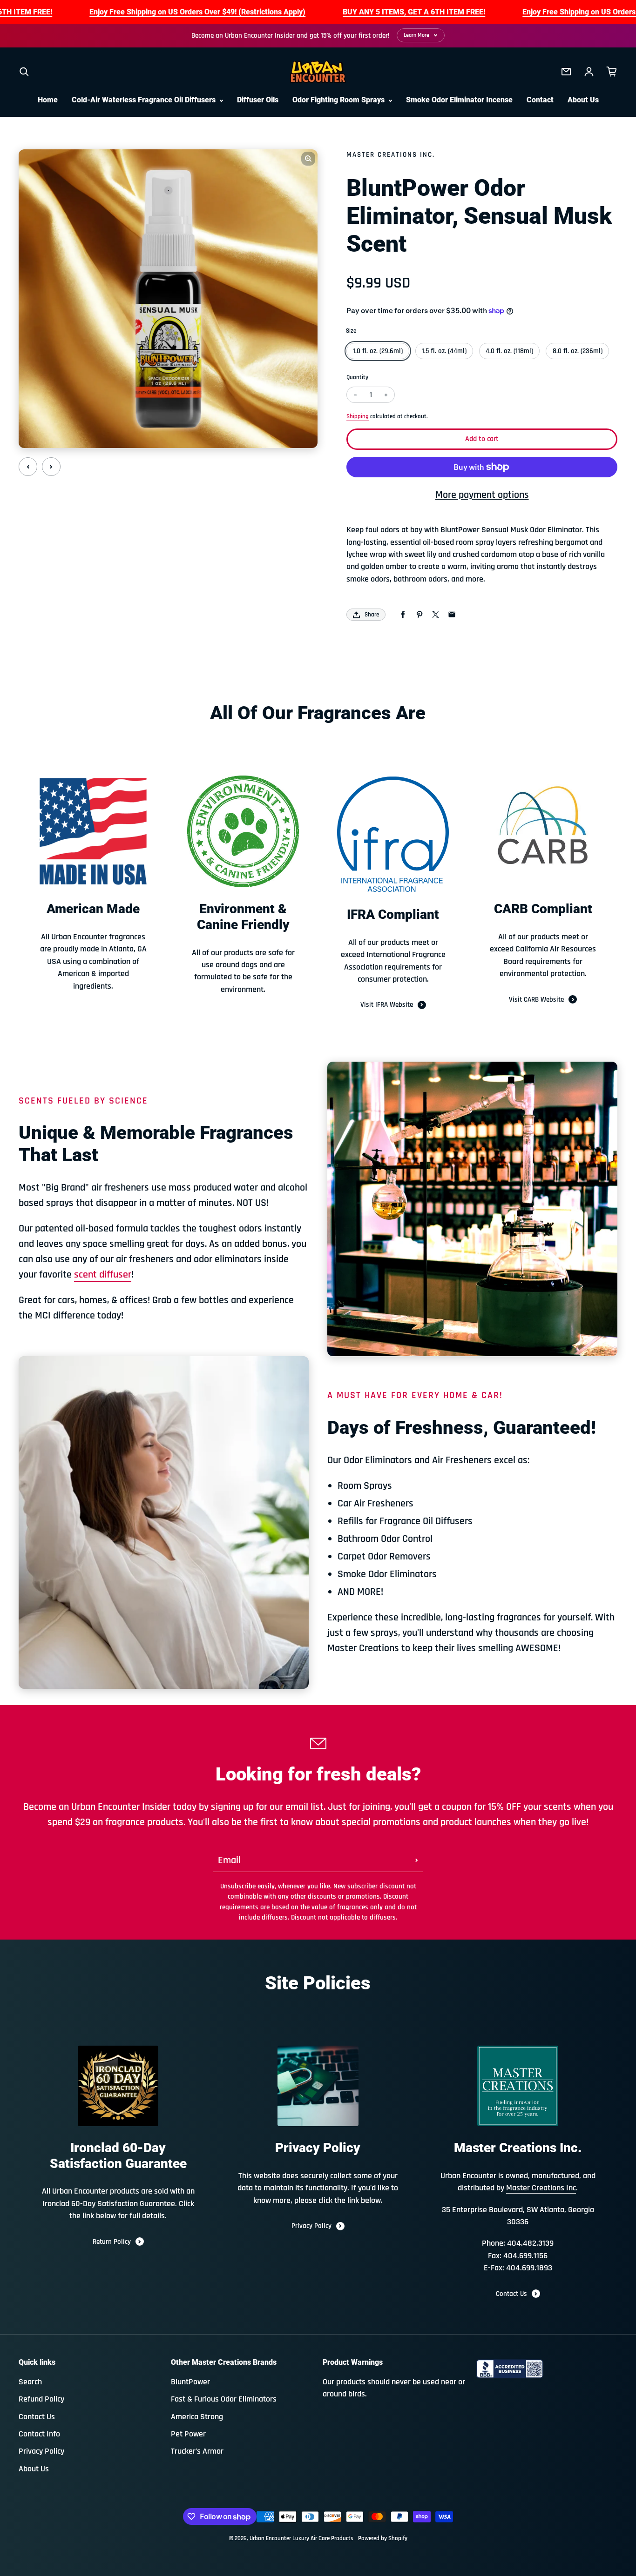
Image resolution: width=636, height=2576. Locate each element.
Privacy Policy (311, 2226)
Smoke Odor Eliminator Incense (459, 100)
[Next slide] (51, 467)
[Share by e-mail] (452, 615)
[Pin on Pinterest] (419, 615)
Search (30, 2382)
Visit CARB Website (536, 1000)
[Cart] (612, 72)
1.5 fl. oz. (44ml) (444, 351)
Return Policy (112, 2242)
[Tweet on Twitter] (436, 615)
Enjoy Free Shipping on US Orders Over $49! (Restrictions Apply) (197, 12)
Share (372, 615)
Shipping (358, 417)
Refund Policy (41, 2399)
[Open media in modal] (308, 159)
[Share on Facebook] (403, 615)
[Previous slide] (28, 467)
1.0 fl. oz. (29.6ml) (378, 351)
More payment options (482, 495)
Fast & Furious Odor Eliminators (224, 2399)
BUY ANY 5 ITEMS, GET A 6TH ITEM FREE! (414, 12)
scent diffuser (103, 1275)
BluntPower (190, 2382)
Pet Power (188, 2434)
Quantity (357, 378)
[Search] (24, 72)
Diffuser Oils (258, 100)
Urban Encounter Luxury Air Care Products (301, 2539)
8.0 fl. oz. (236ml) (578, 351)
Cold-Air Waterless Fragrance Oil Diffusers (145, 100)
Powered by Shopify (383, 2539)
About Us (583, 100)
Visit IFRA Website (387, 1005)
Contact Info (39, 2434)
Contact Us (511, 2294)
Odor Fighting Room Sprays (339, 100)
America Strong (197, 2417)
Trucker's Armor (197, 2451)
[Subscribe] (417, 1860)
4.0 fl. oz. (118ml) (509, 351)
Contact (540, 100)
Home (48, 100)
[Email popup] (566, 72)
